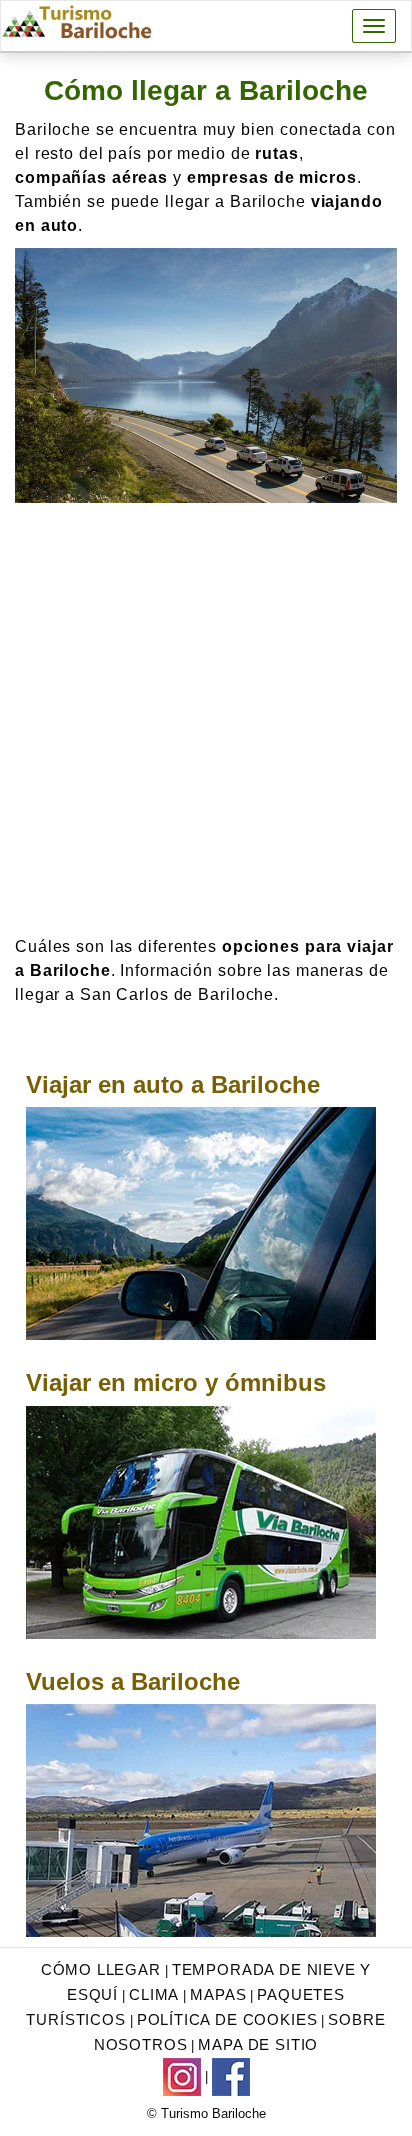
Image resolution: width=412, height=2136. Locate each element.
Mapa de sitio (258, 2044)
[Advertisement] (206, 719)
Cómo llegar (101, 1969)
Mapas (218, 1994)
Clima (154, 1994)
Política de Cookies (227, 2019)
